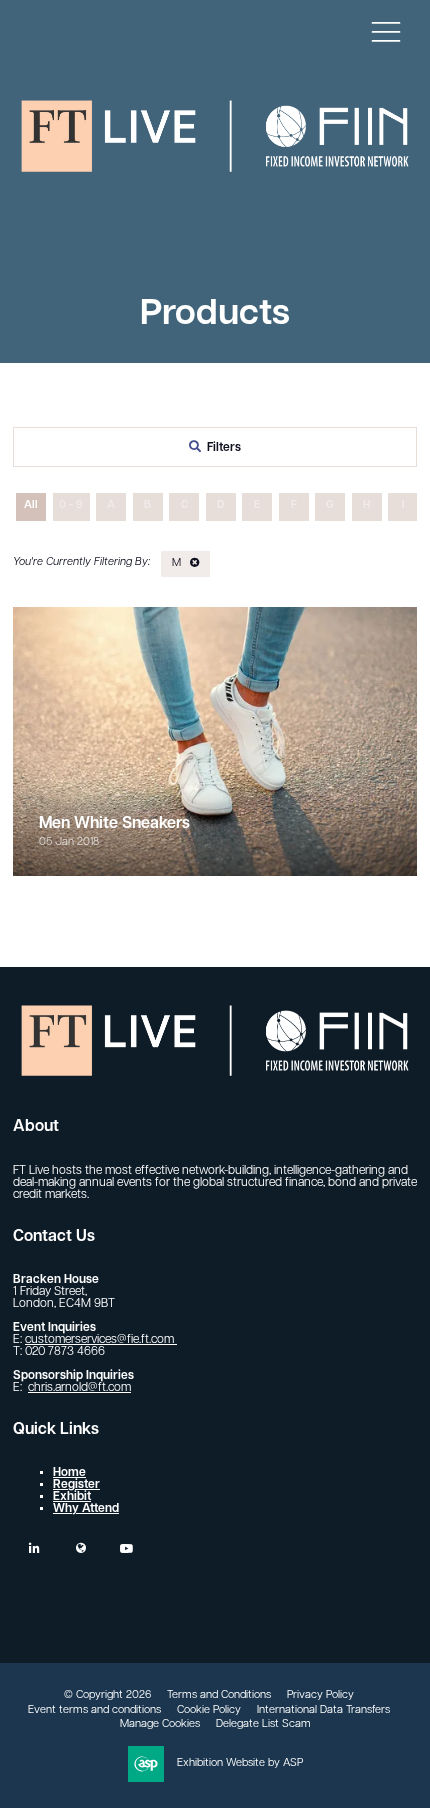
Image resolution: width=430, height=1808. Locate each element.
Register (76, 1485)
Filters (224, 448)
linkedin (34, 1548)
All (31, 505)
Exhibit (72, 1497)
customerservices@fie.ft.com (101, 1340)
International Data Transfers (323, 1710)
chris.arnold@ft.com (79, 1388)
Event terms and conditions (94, 1710)
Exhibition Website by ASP (240, 1763)
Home (69, 1473)
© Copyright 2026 (107, 1695)
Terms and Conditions (219, 1695)
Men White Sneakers (114, 824)
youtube (126, 1548)
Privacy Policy (320, 1695)
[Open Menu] (386, 31)
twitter (80, 1548)
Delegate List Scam (263, 1724)
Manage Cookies (160, 1724)
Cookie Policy (209, 1710)
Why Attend (86, 1509)
